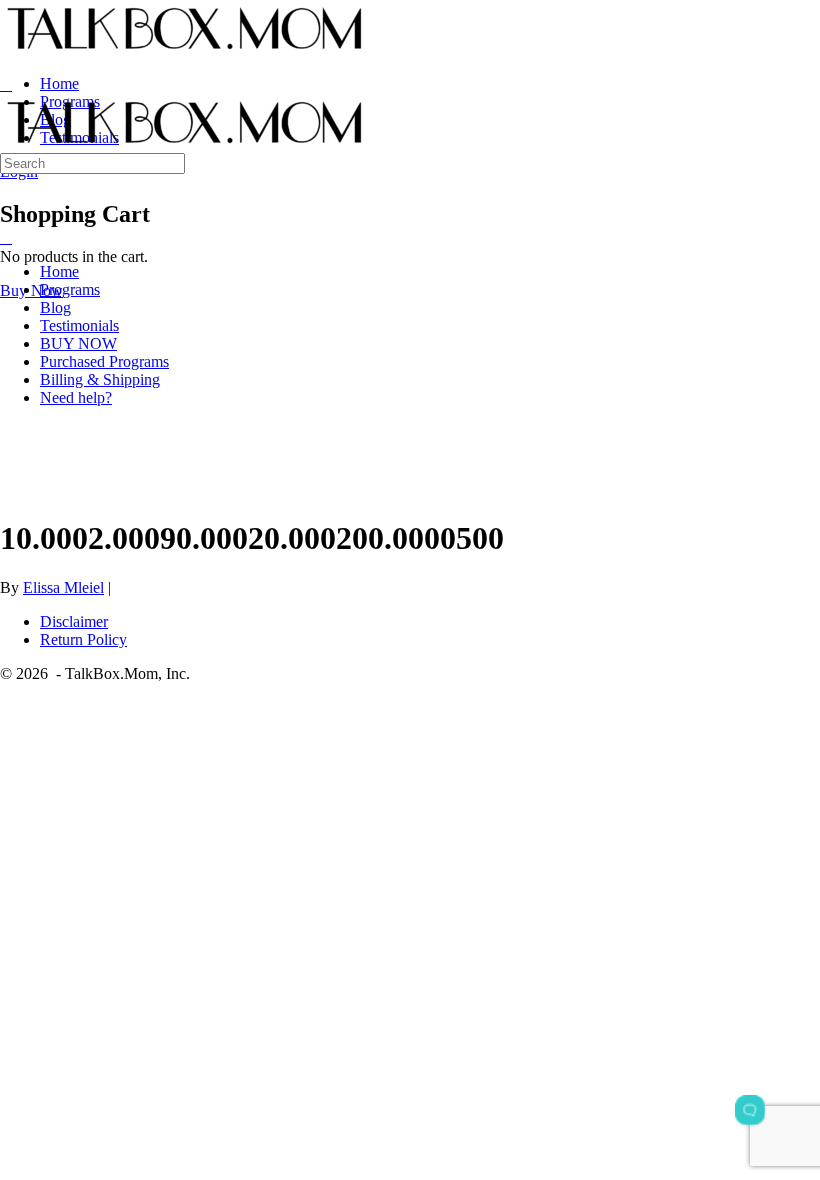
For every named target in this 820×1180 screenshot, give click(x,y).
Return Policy (83, 639)
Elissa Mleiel (63, 587)
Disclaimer (74, 621)
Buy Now (31, 290)
